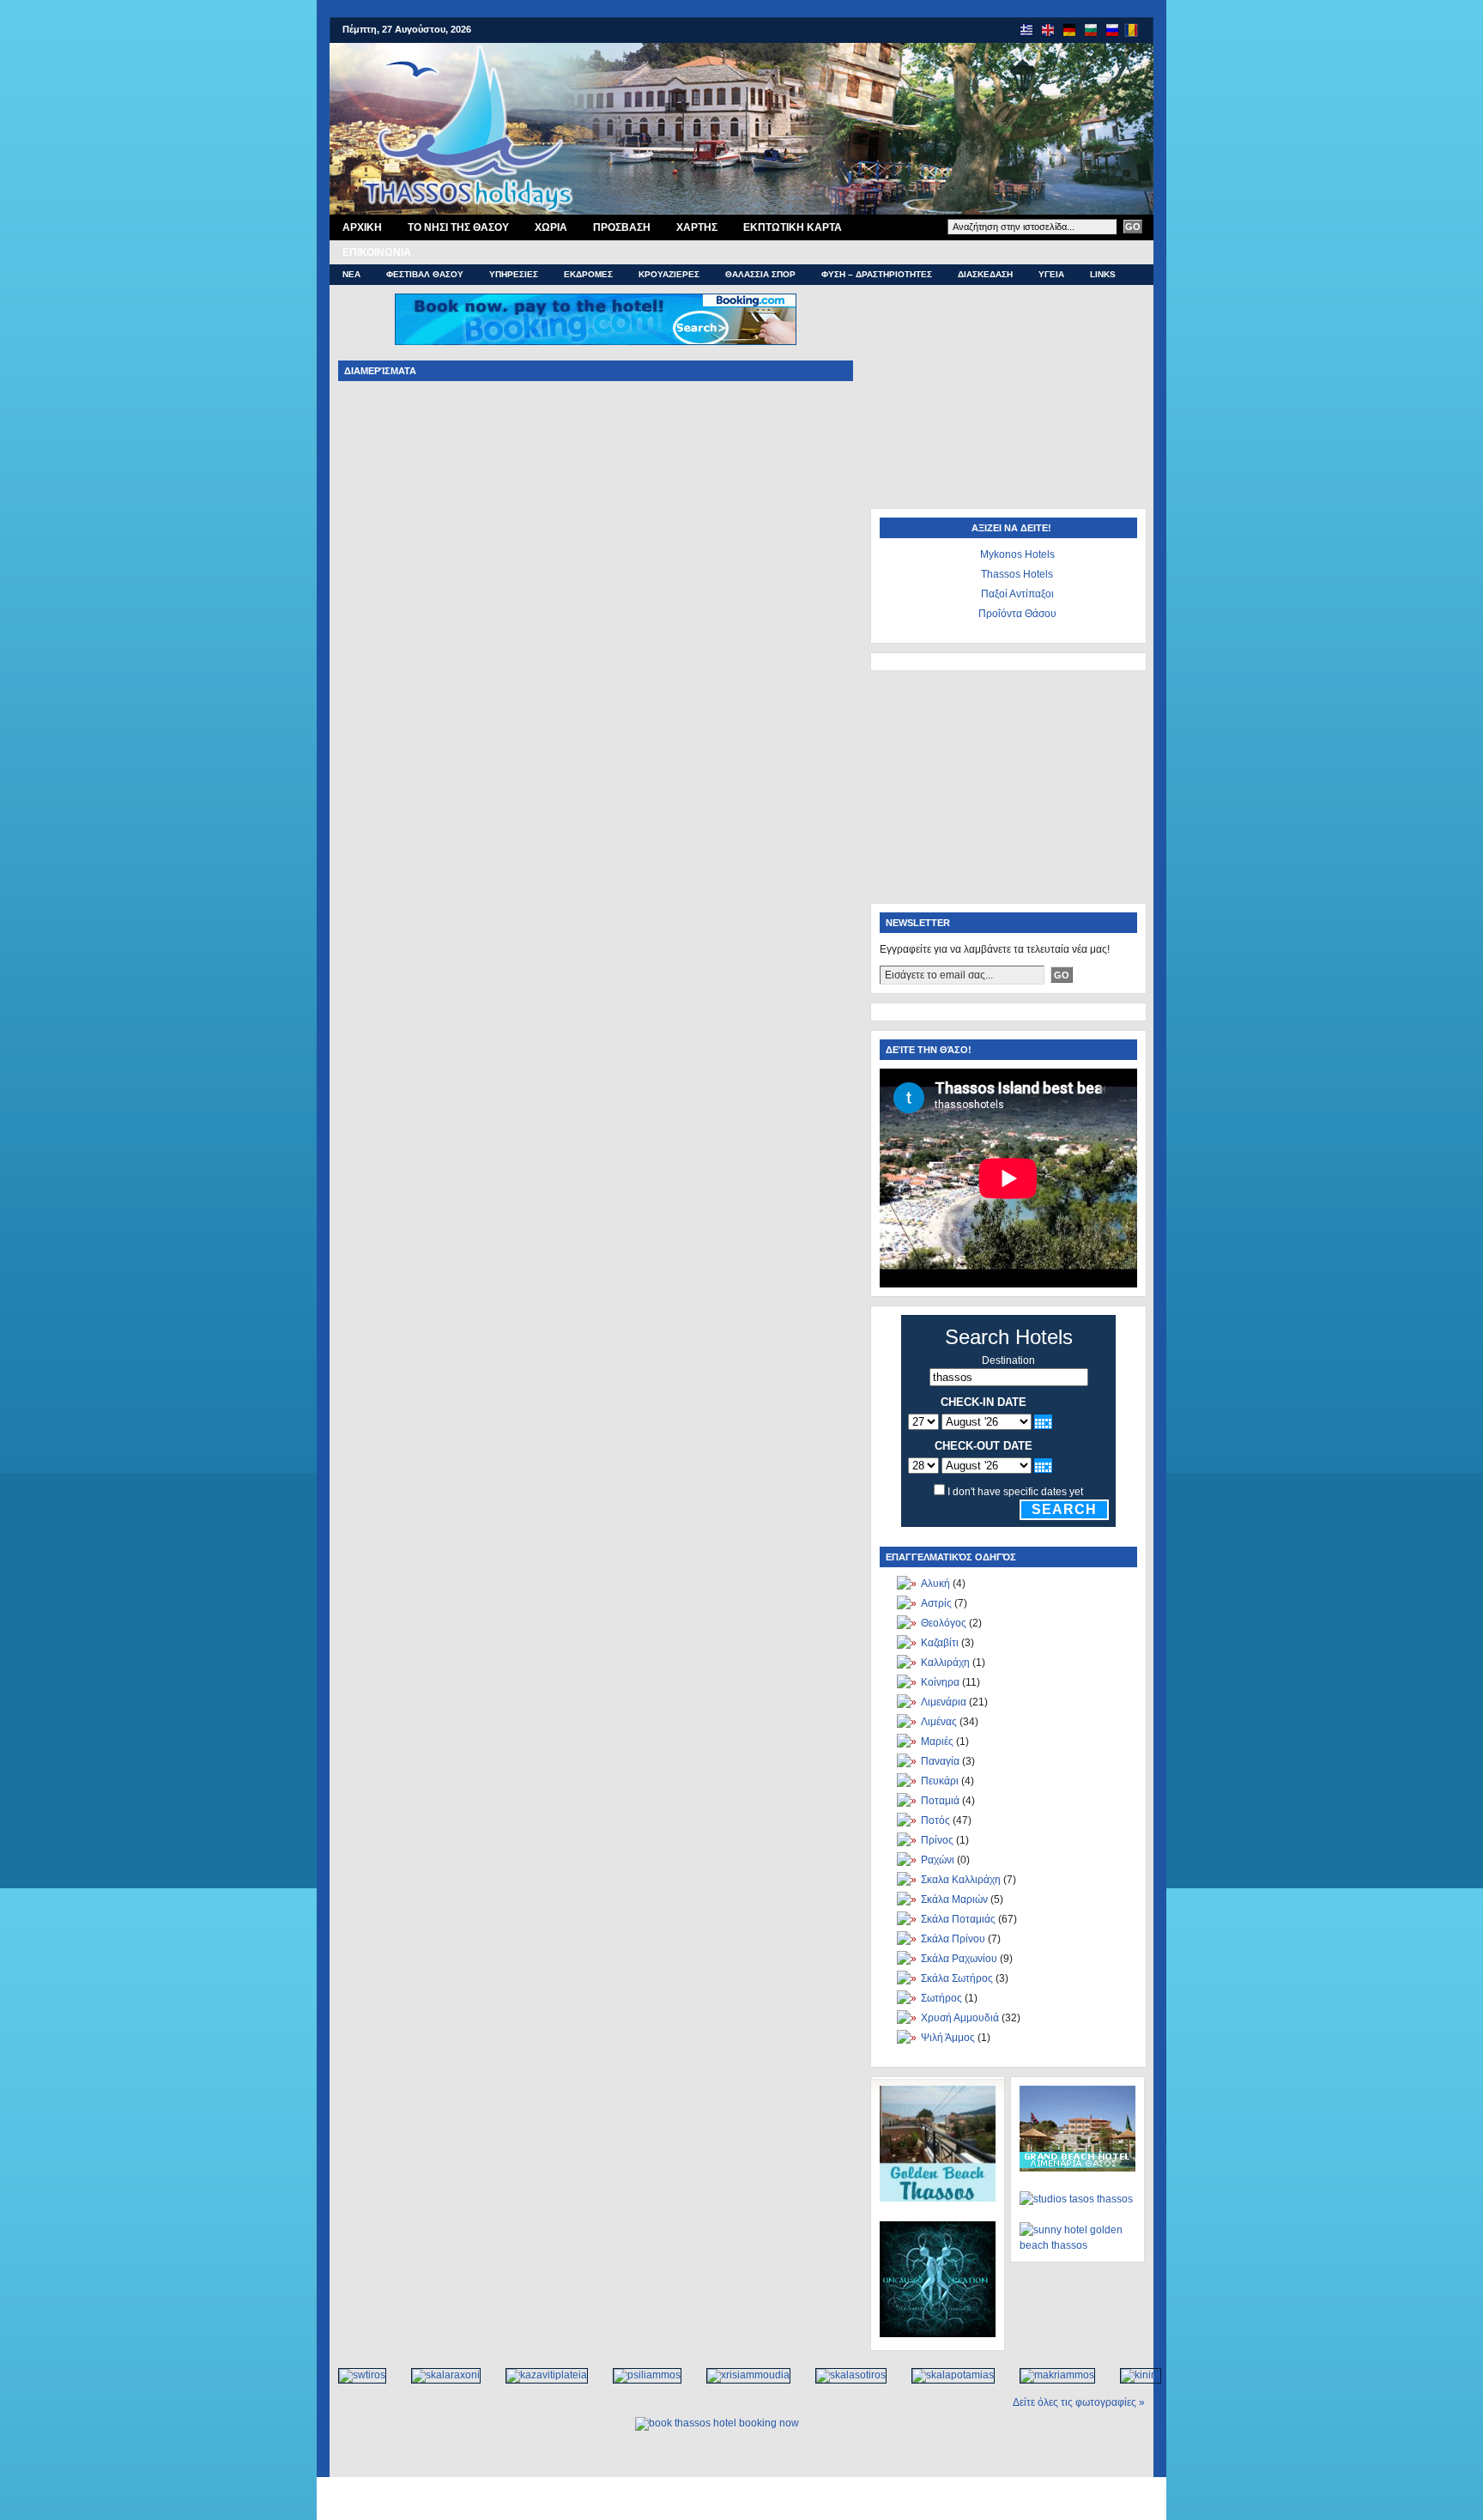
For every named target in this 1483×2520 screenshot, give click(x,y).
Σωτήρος (941, 1998)
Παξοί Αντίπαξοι (1017, 594)
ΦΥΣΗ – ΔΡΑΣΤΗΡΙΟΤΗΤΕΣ (877, 274)
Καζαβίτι (940, 1643)
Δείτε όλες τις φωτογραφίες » (1079, 2402)
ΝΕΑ (351, 274)
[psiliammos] (638, 2375)
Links (1103, 274)
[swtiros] (353, 2375)
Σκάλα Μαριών (954, 1899)
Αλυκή (935, 1584)
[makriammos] (1048, 2375)
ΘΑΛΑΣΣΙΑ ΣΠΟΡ (760, 274)
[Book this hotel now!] (596, 319)
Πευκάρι (940, 1781)
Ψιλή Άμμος (948, 2038)
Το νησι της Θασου (458, 227)
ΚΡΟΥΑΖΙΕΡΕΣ (669, 274)
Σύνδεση (801, 2508)
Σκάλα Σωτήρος (957, 1978)
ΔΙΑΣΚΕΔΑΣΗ (985, 274)
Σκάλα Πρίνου (953, 1939)
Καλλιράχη (945, 1663)
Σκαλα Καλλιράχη (961, 1880)
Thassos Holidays (736, 2508)
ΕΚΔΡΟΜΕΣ (588, 274)
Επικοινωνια (377, 252)
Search (1064, 1509)
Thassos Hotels (1017, 574)
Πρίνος (937, 1840)
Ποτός (935, 1820)
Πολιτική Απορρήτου (773, 2490)
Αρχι (362, 227)
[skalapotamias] (944, 2375)
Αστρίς (936, 1603)
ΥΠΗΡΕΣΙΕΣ (514, 274)
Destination (1008, 1360)
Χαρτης (697, 227)
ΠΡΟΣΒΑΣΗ (622, 227)
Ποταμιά (940, 1801)
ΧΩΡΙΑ (551, 227)
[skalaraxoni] (437, 2375)
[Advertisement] (1008, 401)
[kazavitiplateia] (538, 2375)
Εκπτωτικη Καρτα (793, 227)
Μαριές (937, 1742)
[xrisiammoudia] (739, 2375)
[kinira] (1132, 2375)
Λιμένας (939, 1722)
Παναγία (940, 1761)
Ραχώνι (938, 1860)
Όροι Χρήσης (696, 2490)
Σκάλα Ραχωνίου (959, 1959)
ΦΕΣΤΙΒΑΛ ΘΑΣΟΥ (425, 274)
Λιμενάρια (944, 1702)
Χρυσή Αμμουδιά (960, 2018)
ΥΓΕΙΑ (1051, 274)
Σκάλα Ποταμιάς (958, 1919)
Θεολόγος (944, 1623)
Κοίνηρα (940, 1682)
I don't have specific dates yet (1015, 1492)
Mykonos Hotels (1017, 554)
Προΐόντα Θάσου (1017, 614)
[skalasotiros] (842, 2375)
